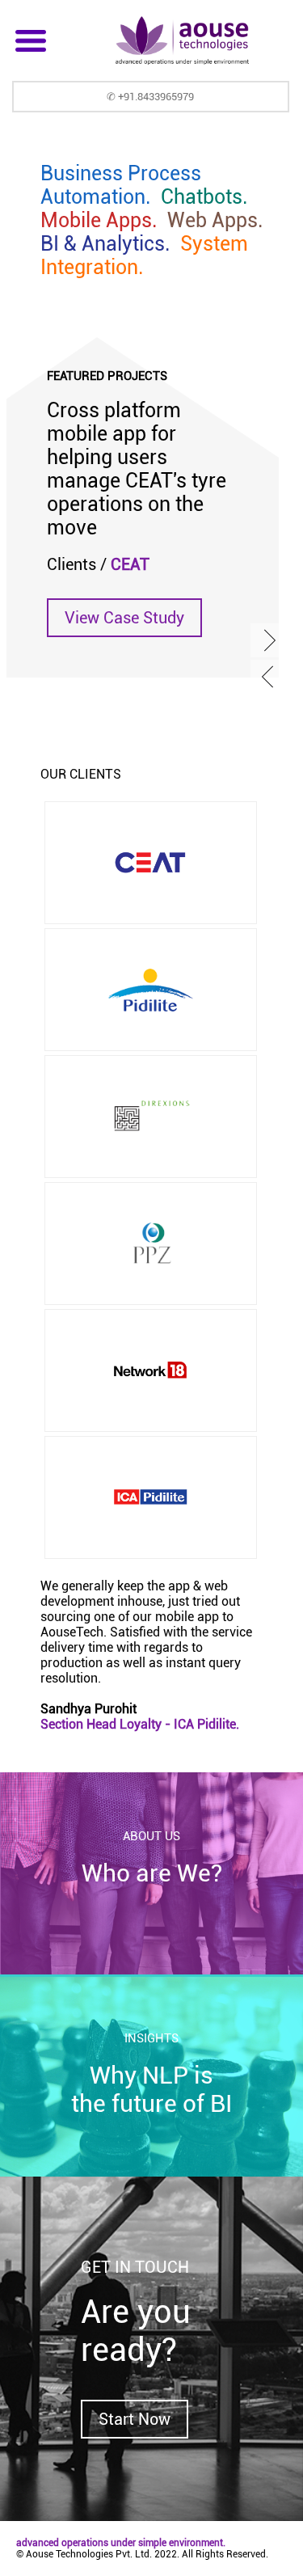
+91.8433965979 (156, 97)
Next (269, 640)
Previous (269, 677)
